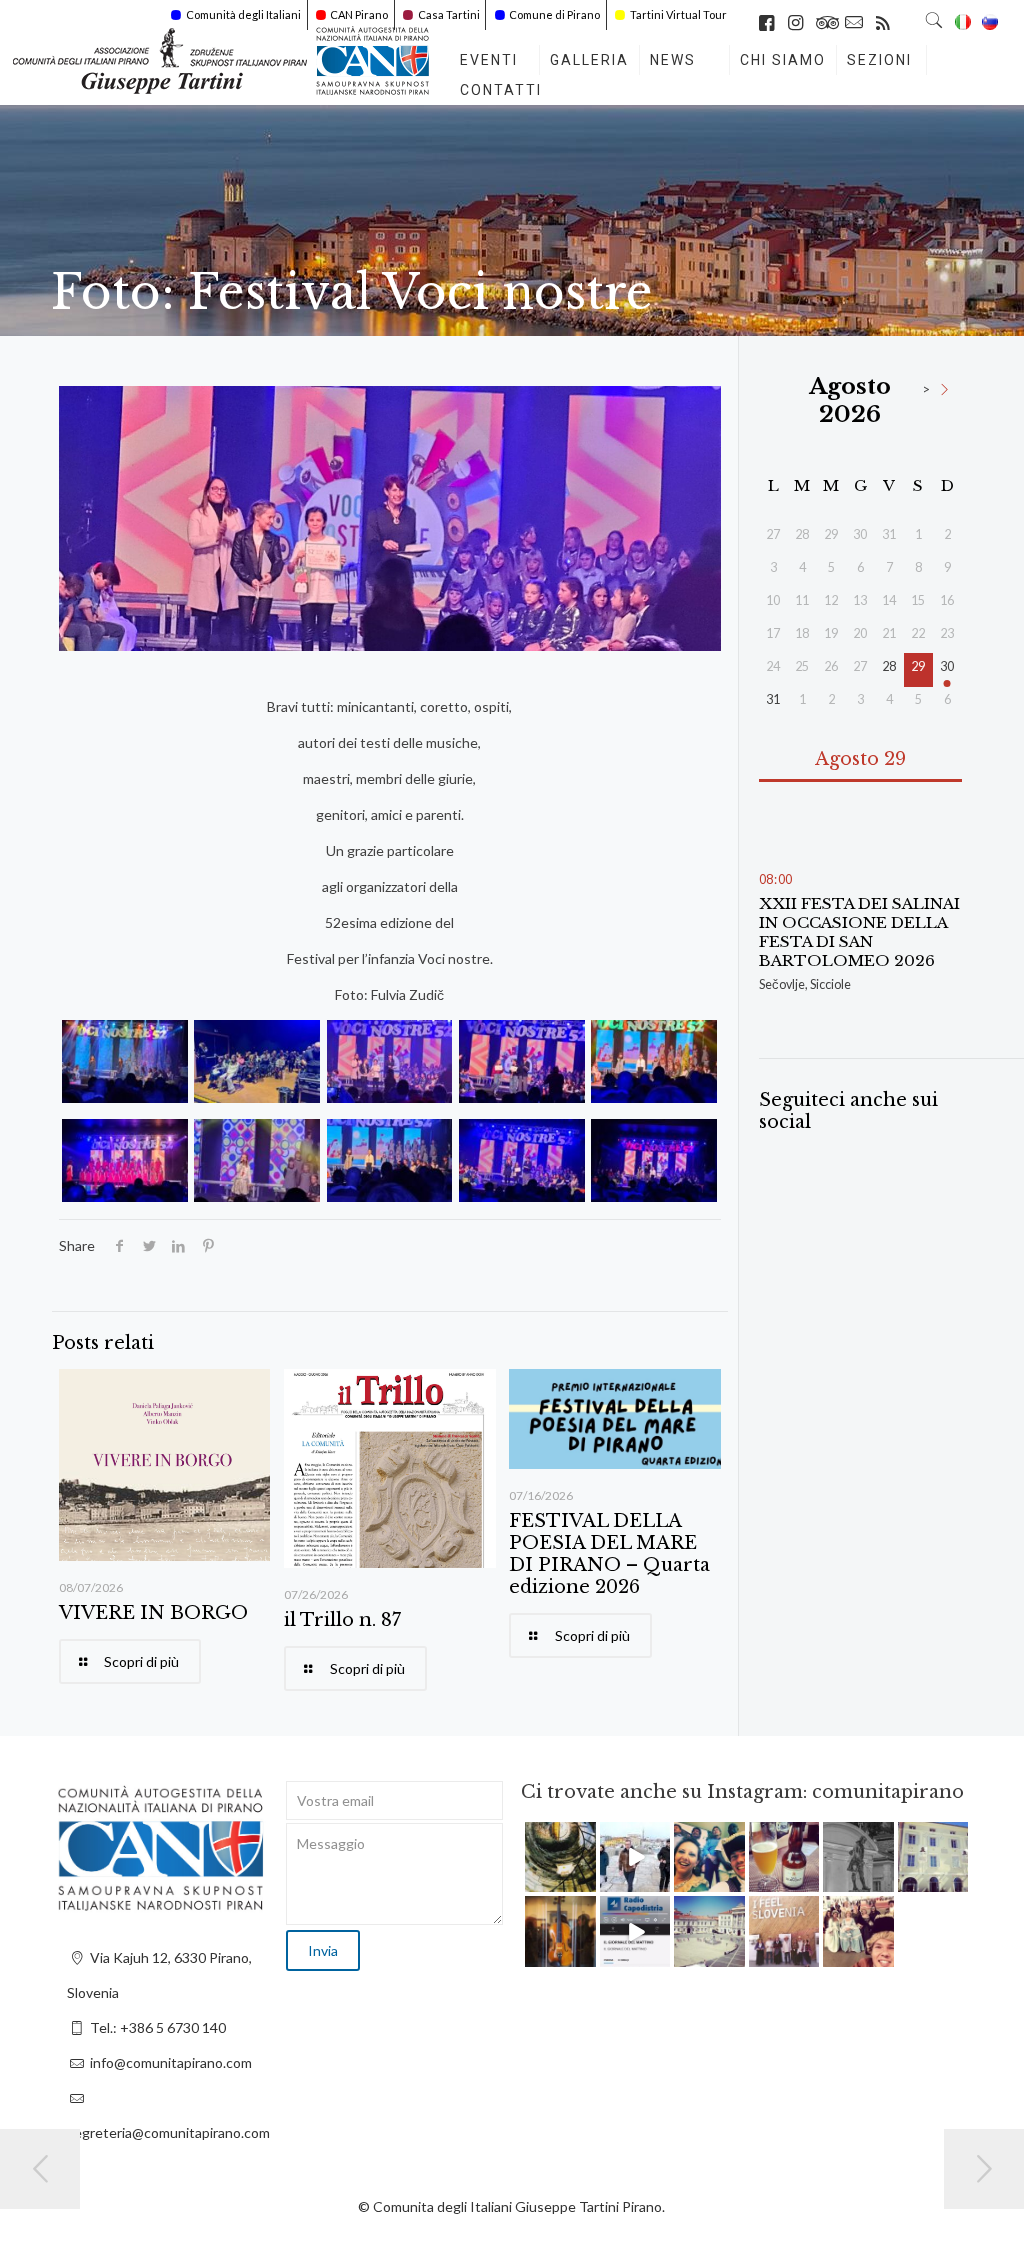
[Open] (560, 1857)
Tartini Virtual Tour (678, 14)
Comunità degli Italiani (243, 14)
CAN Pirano (359, 14)
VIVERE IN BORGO (153, 1613)
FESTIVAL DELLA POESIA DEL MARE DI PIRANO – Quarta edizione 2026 (609, 1554)
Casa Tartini (449, 14)
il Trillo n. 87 (342, 1620)
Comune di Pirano (554, 14)
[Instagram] (584, 1880)
